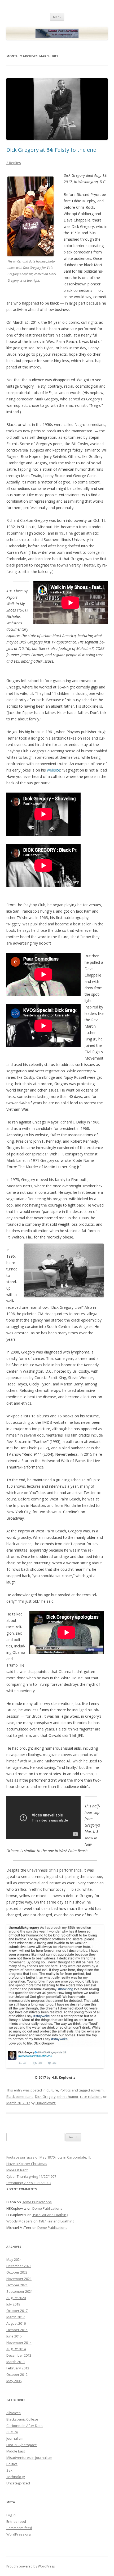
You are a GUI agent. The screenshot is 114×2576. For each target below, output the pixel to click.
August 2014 (16, 2349)
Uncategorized (18, 2483)
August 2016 (16, 2323)
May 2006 (14, 2381)
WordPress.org (18, 2534)
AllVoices (14, 2413)
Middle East (16, 2451)
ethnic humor (68, 2097)
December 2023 (19, 2266)
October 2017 (17, 2311)
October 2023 (17, 2272)
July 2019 (13, 2304)
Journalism (15, 2438)
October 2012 (17, 2374)
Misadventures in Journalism (29, 2458)
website (54, 770)
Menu (57, 17)
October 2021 (17, 2285)
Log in (11, 2515)
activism (97, 2090)
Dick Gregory (45, 2097)
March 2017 (16, 2317)
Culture (52, 2090)
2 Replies (14, 163)
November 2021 (19, 2279)
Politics (65, 2090)
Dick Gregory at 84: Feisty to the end (51, 150)
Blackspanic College (22, 2419)
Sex (9, 2470)
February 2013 (18, 2368)
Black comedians (20, 2097)
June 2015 (14, 2336)
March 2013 (16, 2362)
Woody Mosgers (19, 2221)
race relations (91, 2097)
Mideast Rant (17, 2170)
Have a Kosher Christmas (27, 2164)
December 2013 (19, 2355)
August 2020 (16, 2298)
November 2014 (19, 2343)
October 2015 (17, 2330)
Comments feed (19, 2528)
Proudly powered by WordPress (30, 2566)
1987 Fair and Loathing (50, 2215)
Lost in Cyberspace (22, 2445)
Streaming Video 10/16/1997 (29, 2183)
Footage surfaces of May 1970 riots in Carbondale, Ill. (49, 2157)
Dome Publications (37, 2202)
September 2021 (19, 2291)
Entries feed (16, 2521)
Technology (16, 2477)
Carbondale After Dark (25, 2426)
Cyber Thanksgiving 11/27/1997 (31, 2176)
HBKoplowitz (46, 2103)
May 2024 (14, 2259)
